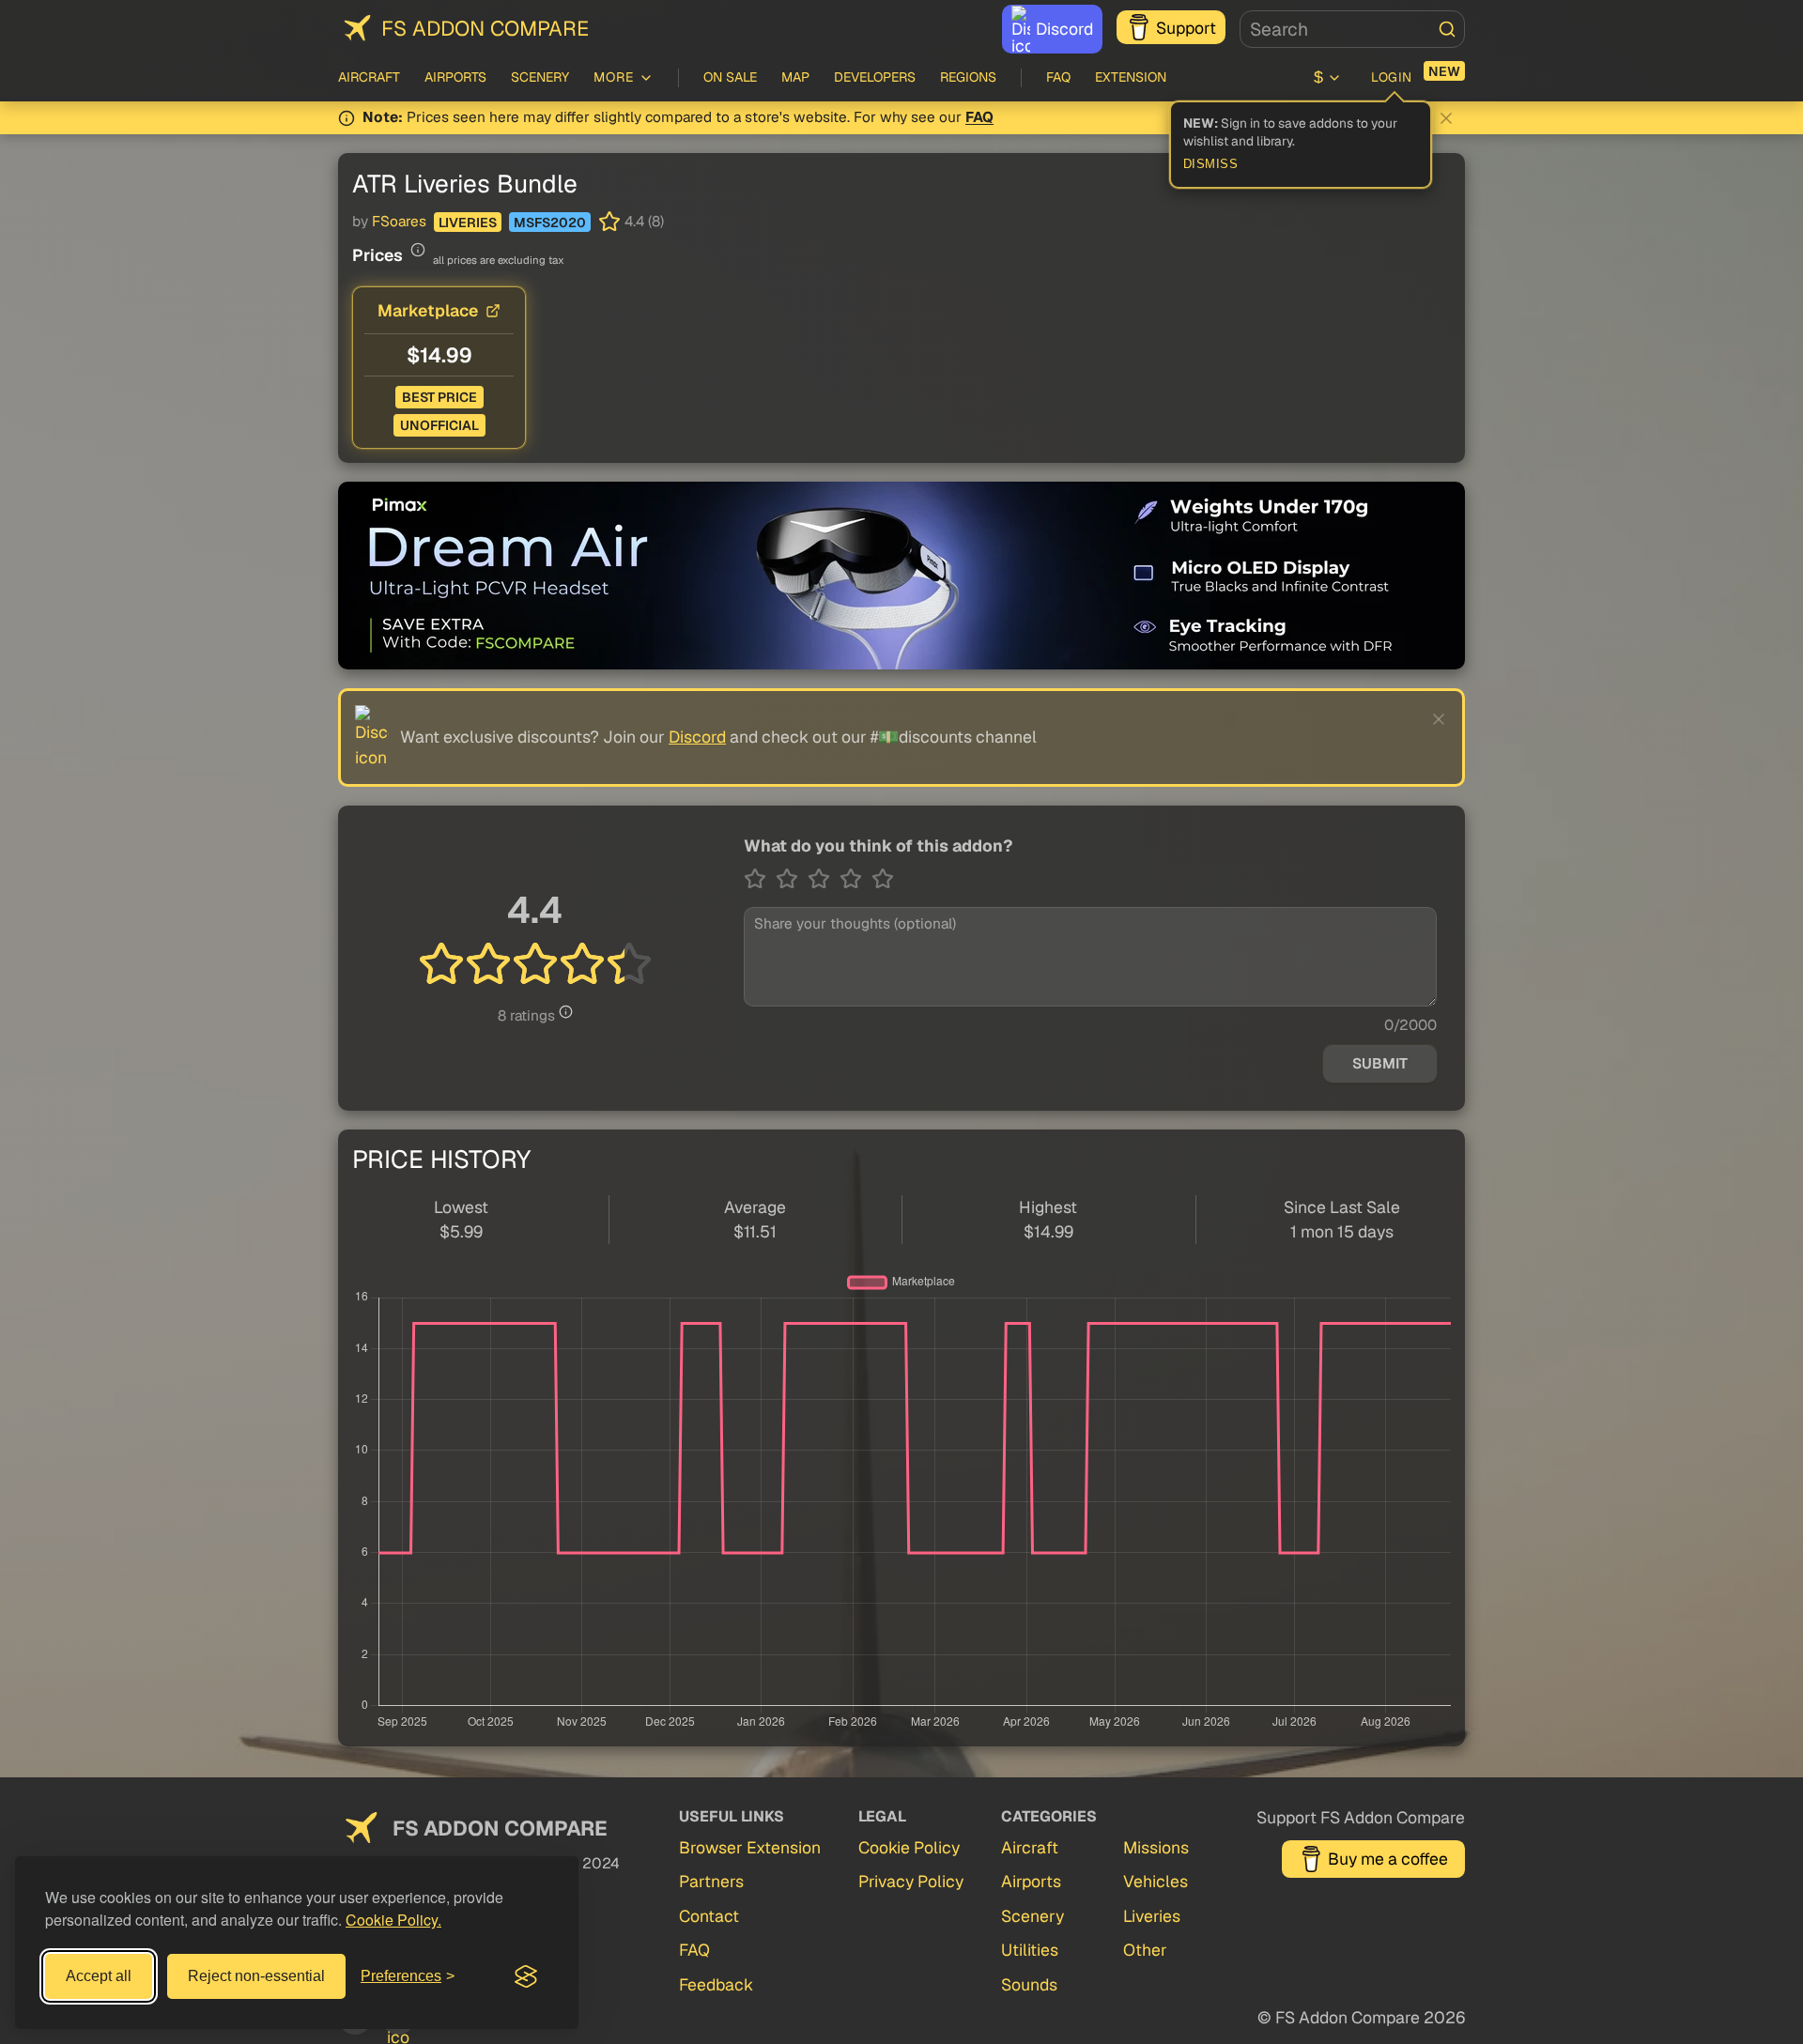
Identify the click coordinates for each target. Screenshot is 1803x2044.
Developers (875, 77)
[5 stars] (883, 879)
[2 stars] (792, 879)
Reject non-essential (256, 1976)
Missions (1156, 1847)
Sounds (1029, 1984)
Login (1392, 77)
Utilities (1030, 1950)
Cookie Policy (909, 1847)
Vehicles (1156, 1881)
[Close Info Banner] (1446, 118)
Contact (709, 1916)
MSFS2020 (550, 223)
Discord (1064, 29)
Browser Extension (750, 1847)
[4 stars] (855, 879)
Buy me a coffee (1388, 1859)
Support (1186, 28)
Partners (711, 1881)
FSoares (399, 222)
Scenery (540, 77)
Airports (455, 77)
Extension (1131, 77)
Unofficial (439, 425)
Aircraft (369, 77)
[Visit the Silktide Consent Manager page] (526, 1976)
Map (795, 77)
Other (1145, 1950)
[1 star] (760, 879)
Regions (968, 77)
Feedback (716, 1984)
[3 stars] (824, 879)
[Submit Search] (1447, 29)
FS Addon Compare (485, 28)
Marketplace (428, 310)
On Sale (730, 77)
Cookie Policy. (393, 1920)
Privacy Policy (911, 1881)
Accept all (99, 1976)
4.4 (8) (644, 222)
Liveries (468, 223)
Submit (1380, 1064)
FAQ (1058, 77)
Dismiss (1211, 164)
